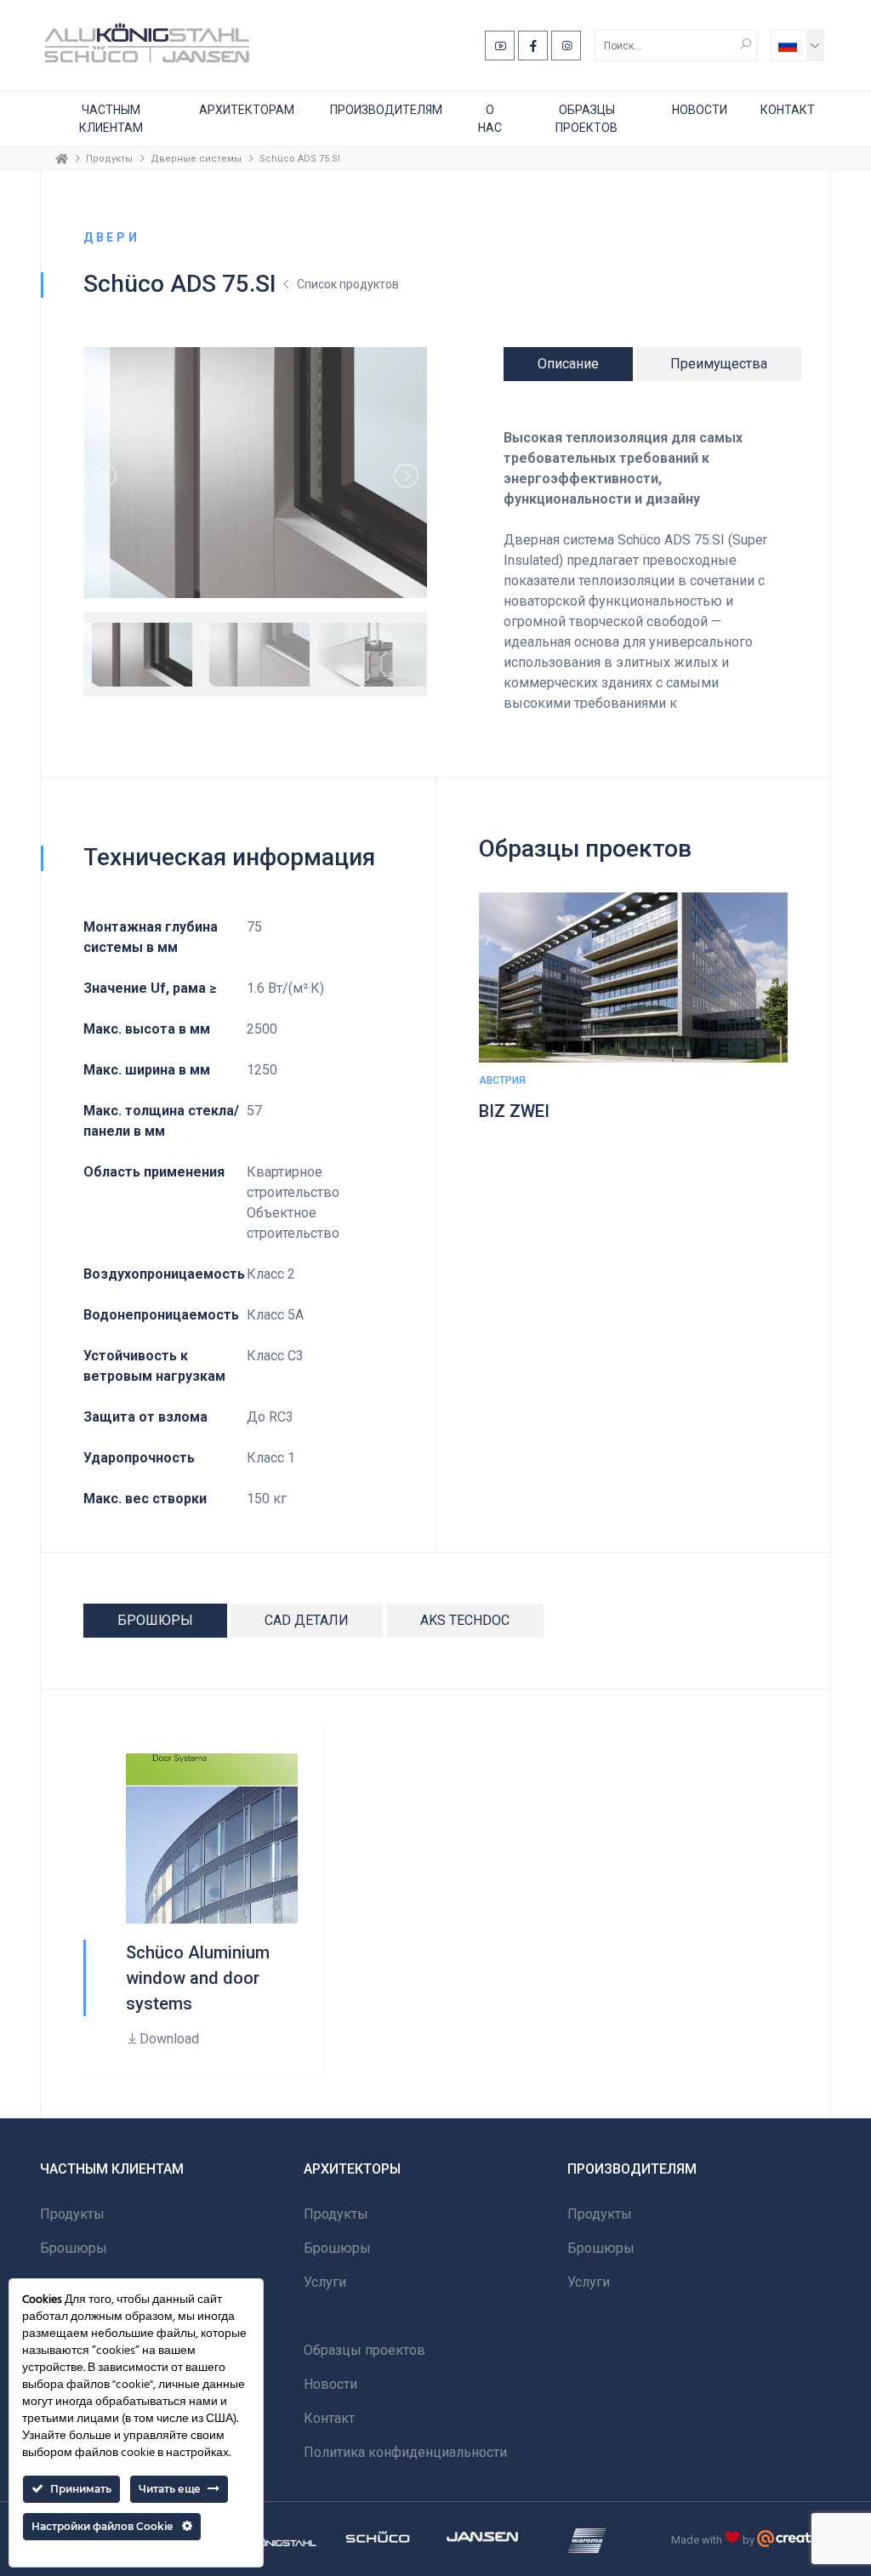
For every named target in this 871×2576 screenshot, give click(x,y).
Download (169, 2039)
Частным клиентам (111, 119)
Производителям (386, 110)
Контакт (788, 110)
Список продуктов (348, 284)
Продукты (109, 159)
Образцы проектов (586, 119)
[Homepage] (62, 158)
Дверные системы (196, 159)
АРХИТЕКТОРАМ (247, 110)
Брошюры (74, 2248)
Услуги (325, 2282)
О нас (490, 119)
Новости (700, 110)
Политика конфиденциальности (405, 2452)
